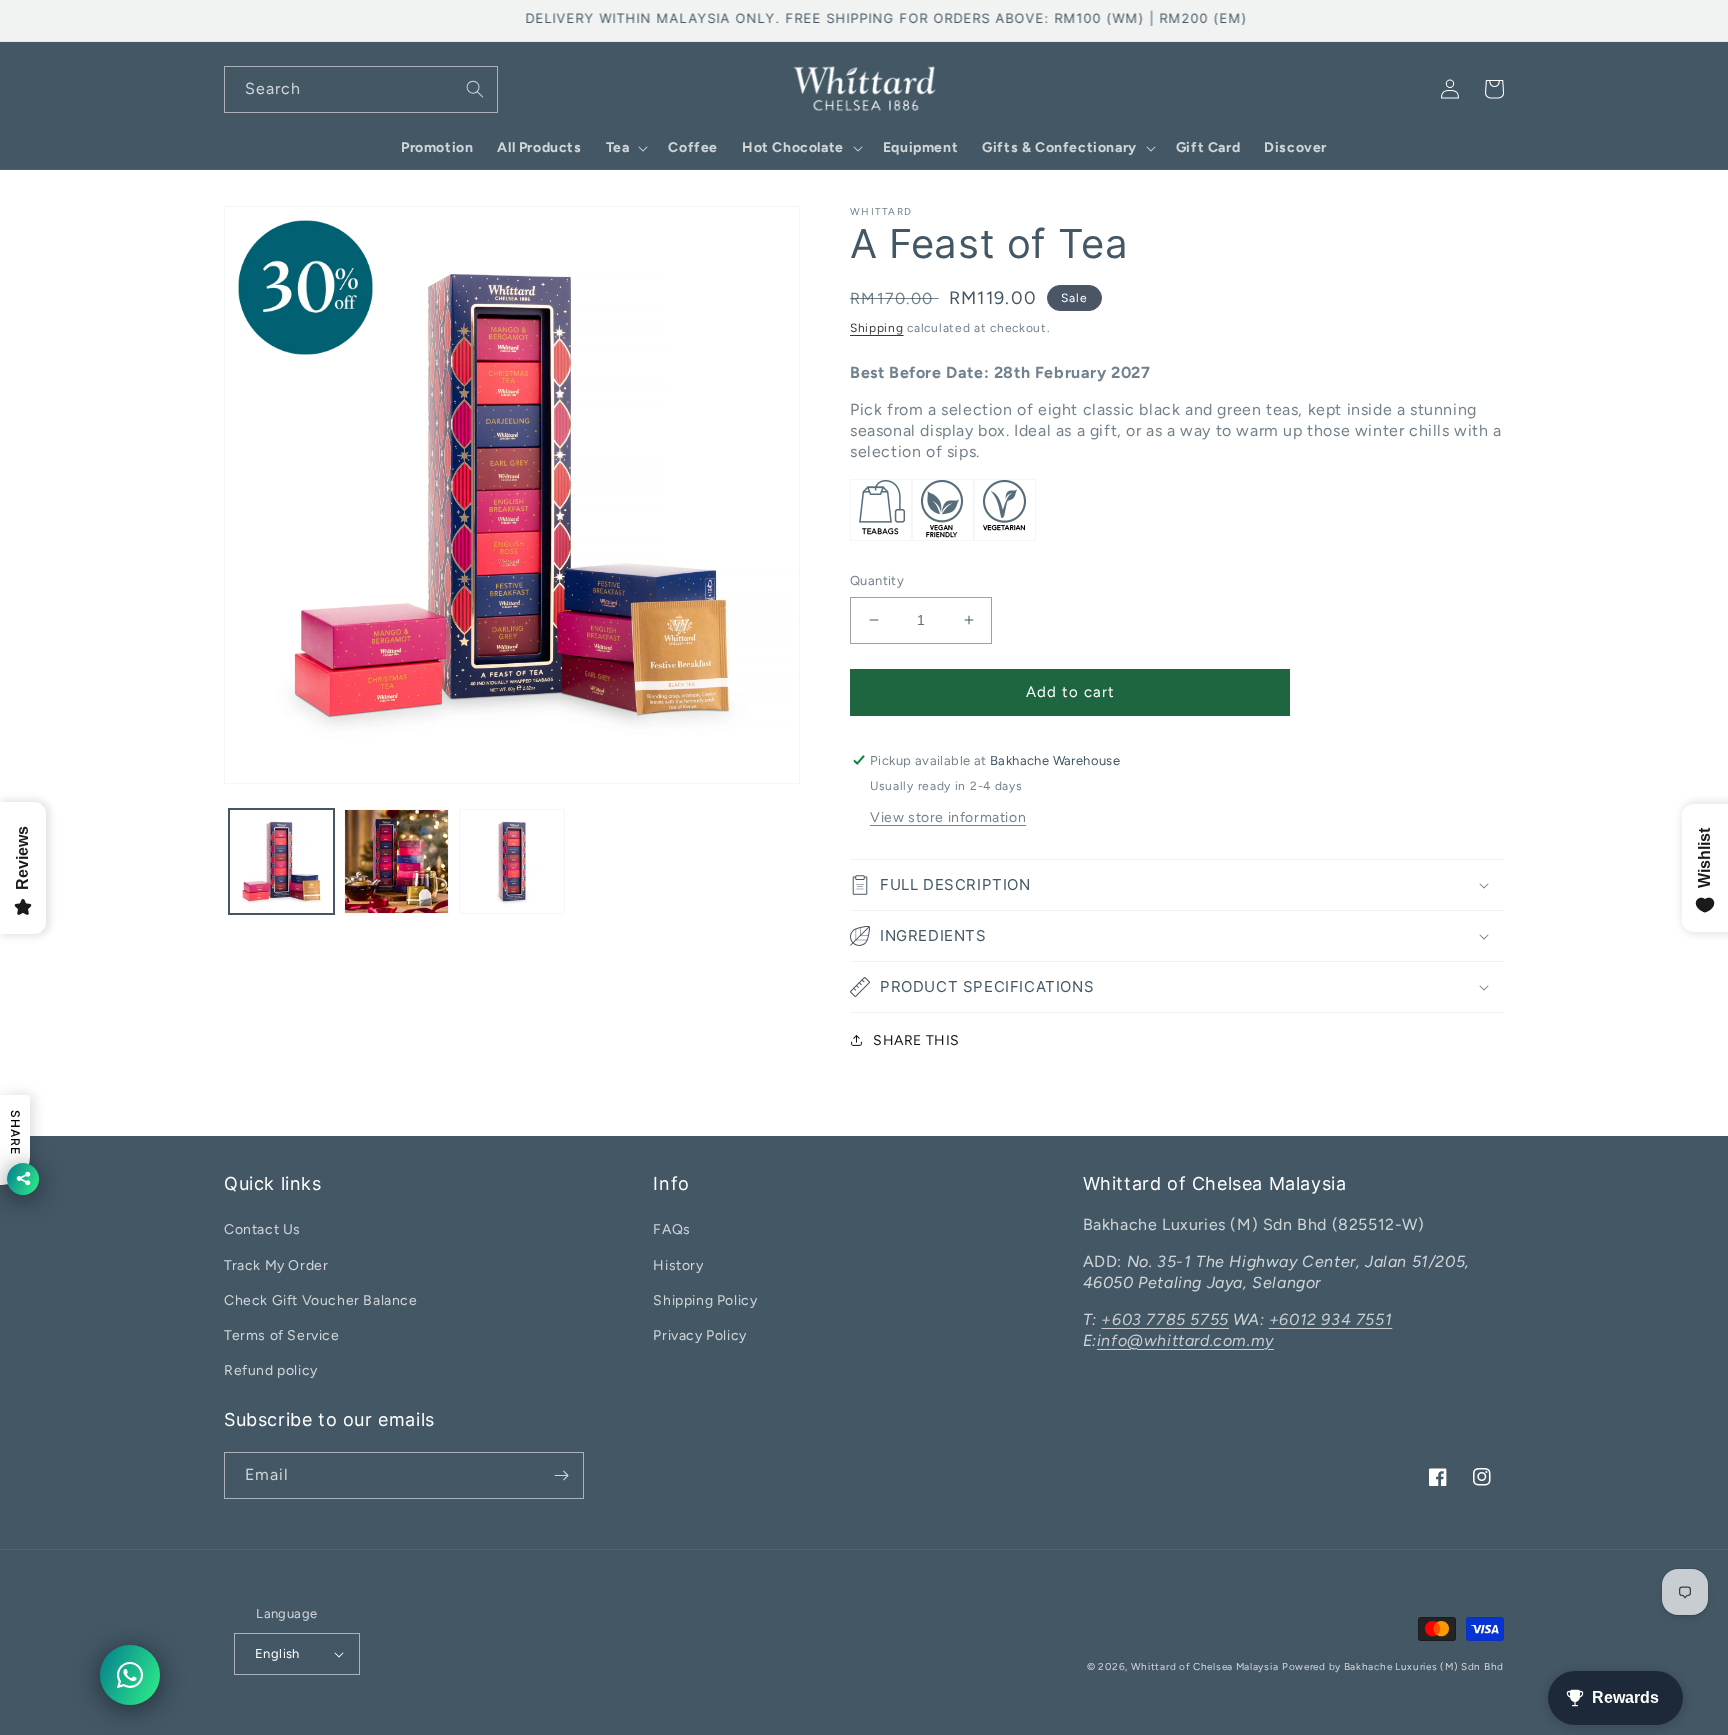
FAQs (671, 1229)
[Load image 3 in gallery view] (511, 861)
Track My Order (276, 1265)
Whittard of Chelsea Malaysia (1205, 1666)
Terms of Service (282, 1335)
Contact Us (262, 1229)
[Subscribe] (561, 1475)
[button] (625, 148)
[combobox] (361, 89)
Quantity (877, 580)
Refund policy (271, 1370)
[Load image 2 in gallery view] (396, 861)
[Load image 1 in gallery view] (281, 861)
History (678, 1265)
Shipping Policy (705, 1300)
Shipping (877, 328)
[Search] (475, 89)
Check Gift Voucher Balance (321, 1300)
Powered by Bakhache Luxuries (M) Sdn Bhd (1393, 1666)
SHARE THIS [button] (916, 1040)
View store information (948, 817)
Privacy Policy (699, 1335)
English (277, 1653)
